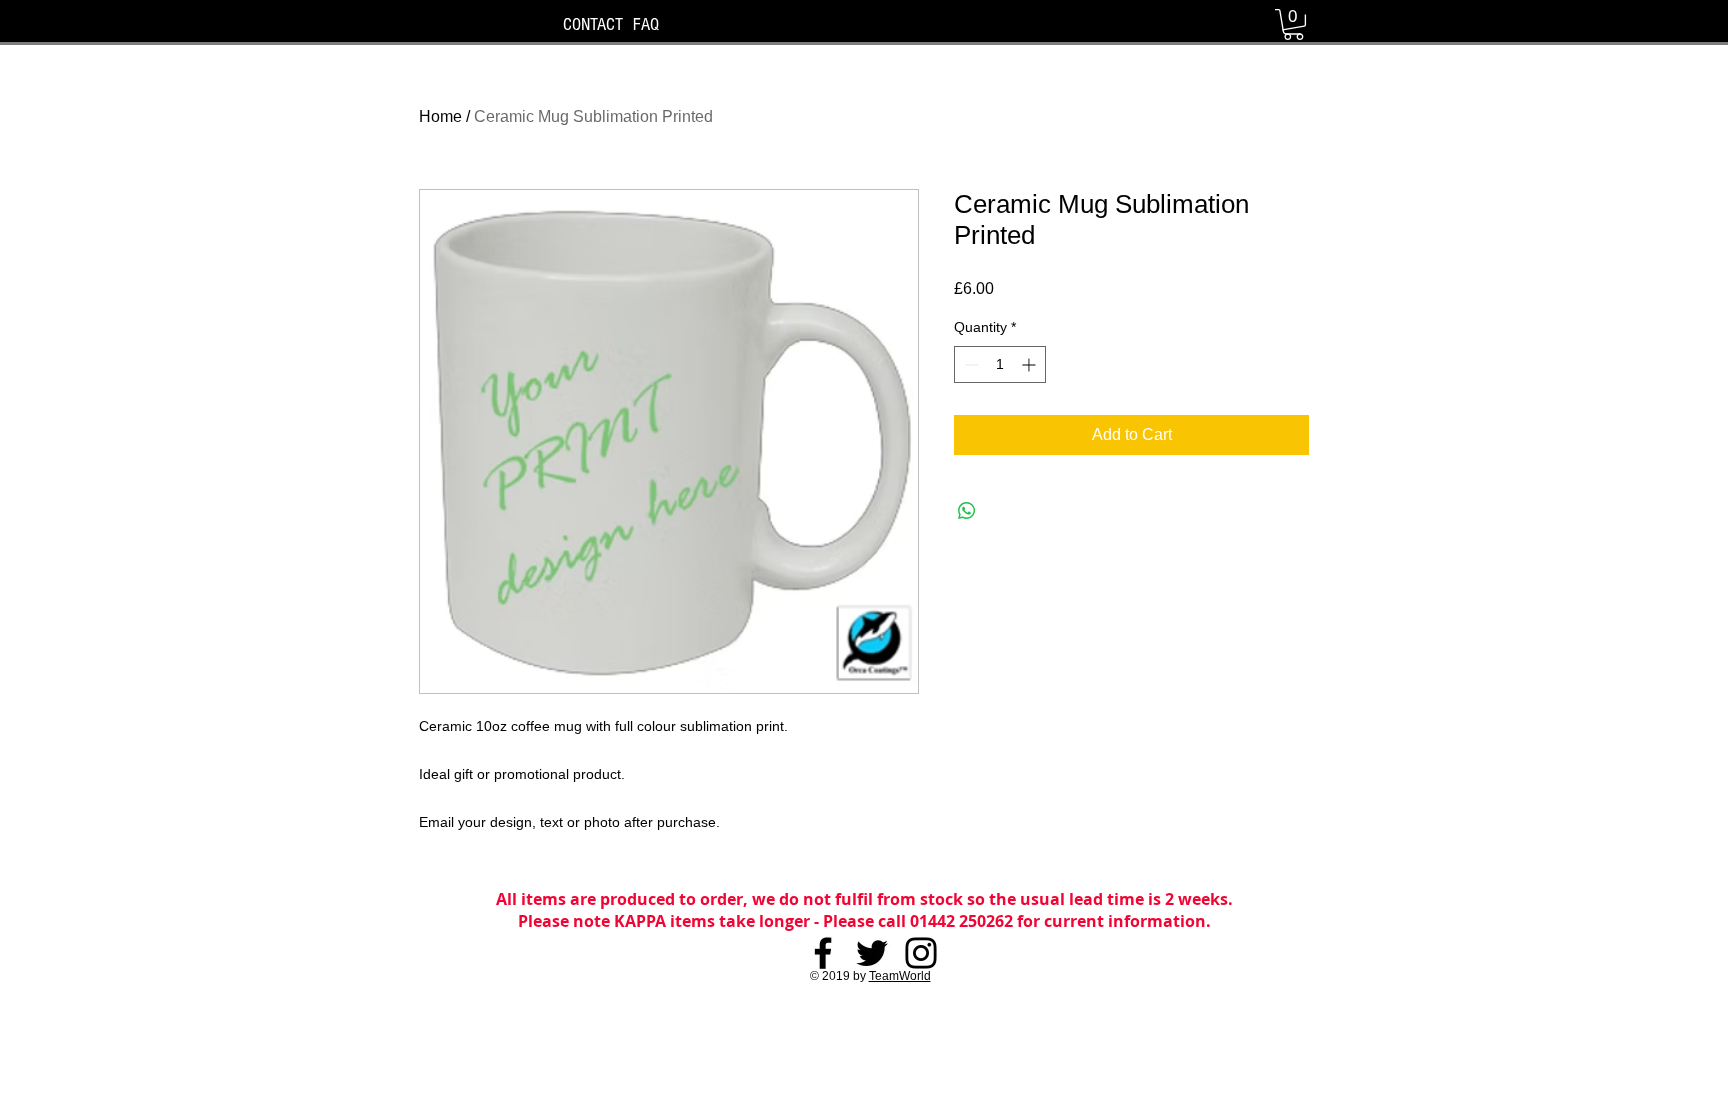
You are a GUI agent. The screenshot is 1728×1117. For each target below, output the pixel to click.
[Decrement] (969, 364)
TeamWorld (900, 976)
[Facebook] (823, 953)
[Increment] (1030, 364)
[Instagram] (921, 953)
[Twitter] (872, 953)
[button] (1293, 24)
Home (440, 116)
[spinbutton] (1000, 364)
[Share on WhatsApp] (967, 511)
